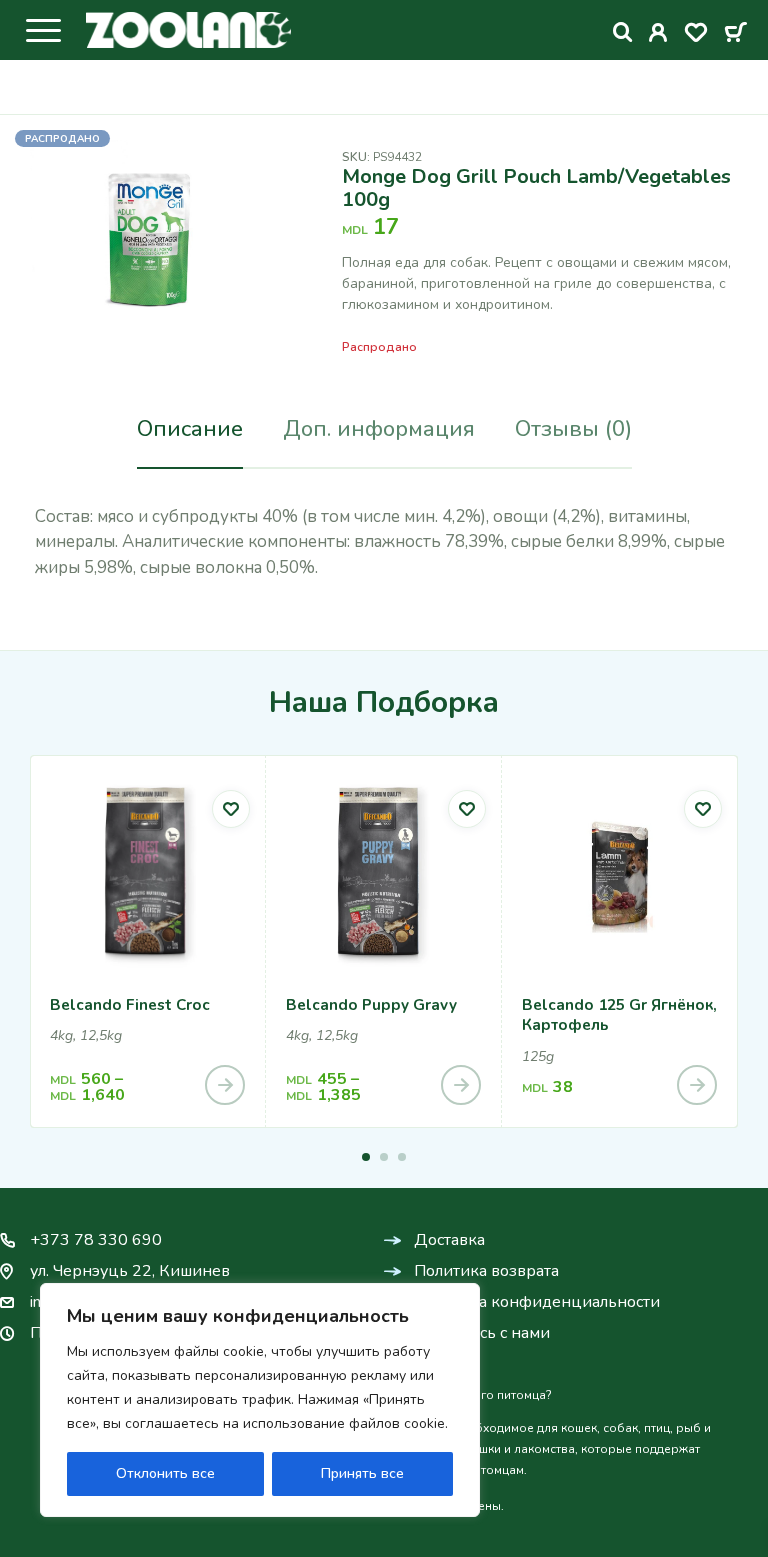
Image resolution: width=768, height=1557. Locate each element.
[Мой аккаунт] (658, 36)
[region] (260, 1400)
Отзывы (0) (573, 429)
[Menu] (43, 30)
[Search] (623, 32)
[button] (366, 1157)
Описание (190, 429)
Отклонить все (165, 1473)
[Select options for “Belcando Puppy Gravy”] (461, 1085)
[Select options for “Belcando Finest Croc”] (225, 1085)
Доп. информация (379, 429)
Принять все (362, 1473)
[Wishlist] (696, 36)
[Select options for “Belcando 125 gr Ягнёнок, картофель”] (697, 1085)
